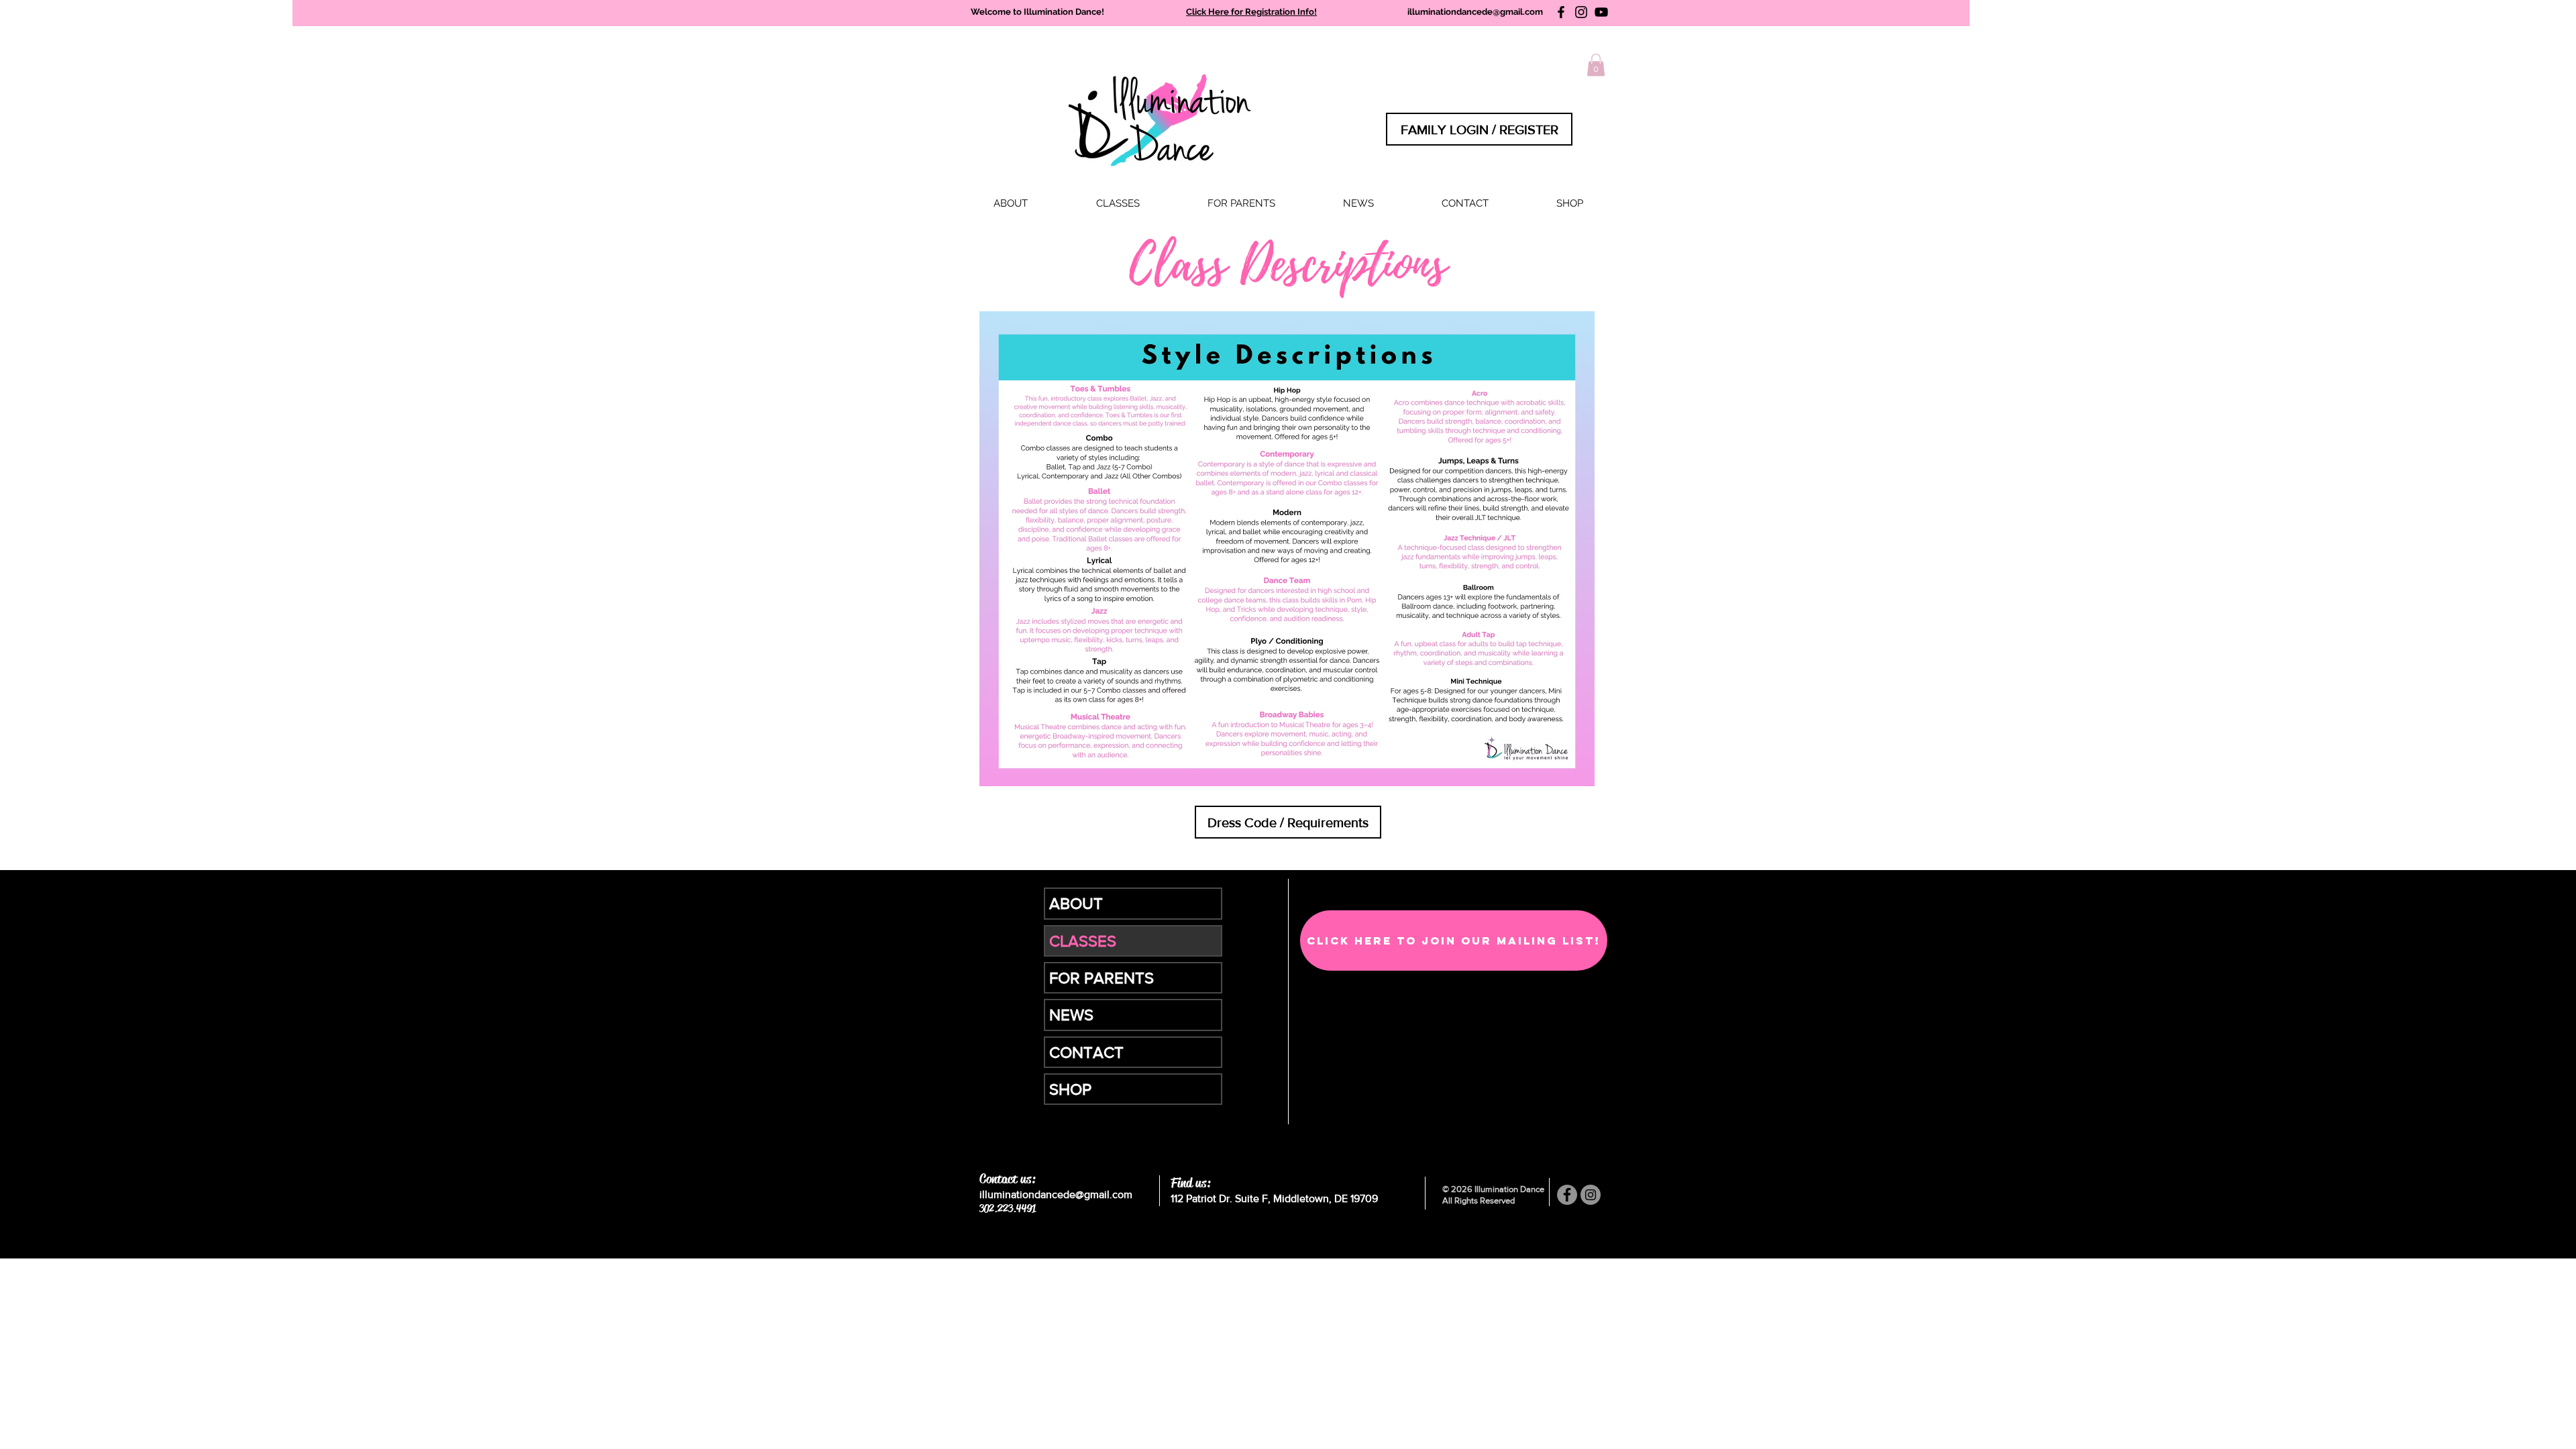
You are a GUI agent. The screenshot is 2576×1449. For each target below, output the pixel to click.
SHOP (1070, 1089)
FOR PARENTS (1102, 978)
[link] (1596, 65)
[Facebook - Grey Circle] (1567, 1195)
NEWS (1071, 1015)
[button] (1118, 204)
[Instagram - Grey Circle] (1591, 1195)
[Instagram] (1581, 12)
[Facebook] (1561, 12)
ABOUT (1076, 903)
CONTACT (1086, 1052)
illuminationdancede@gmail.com (1475, 12)
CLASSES (1083, 941)
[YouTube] (1601, 12)
